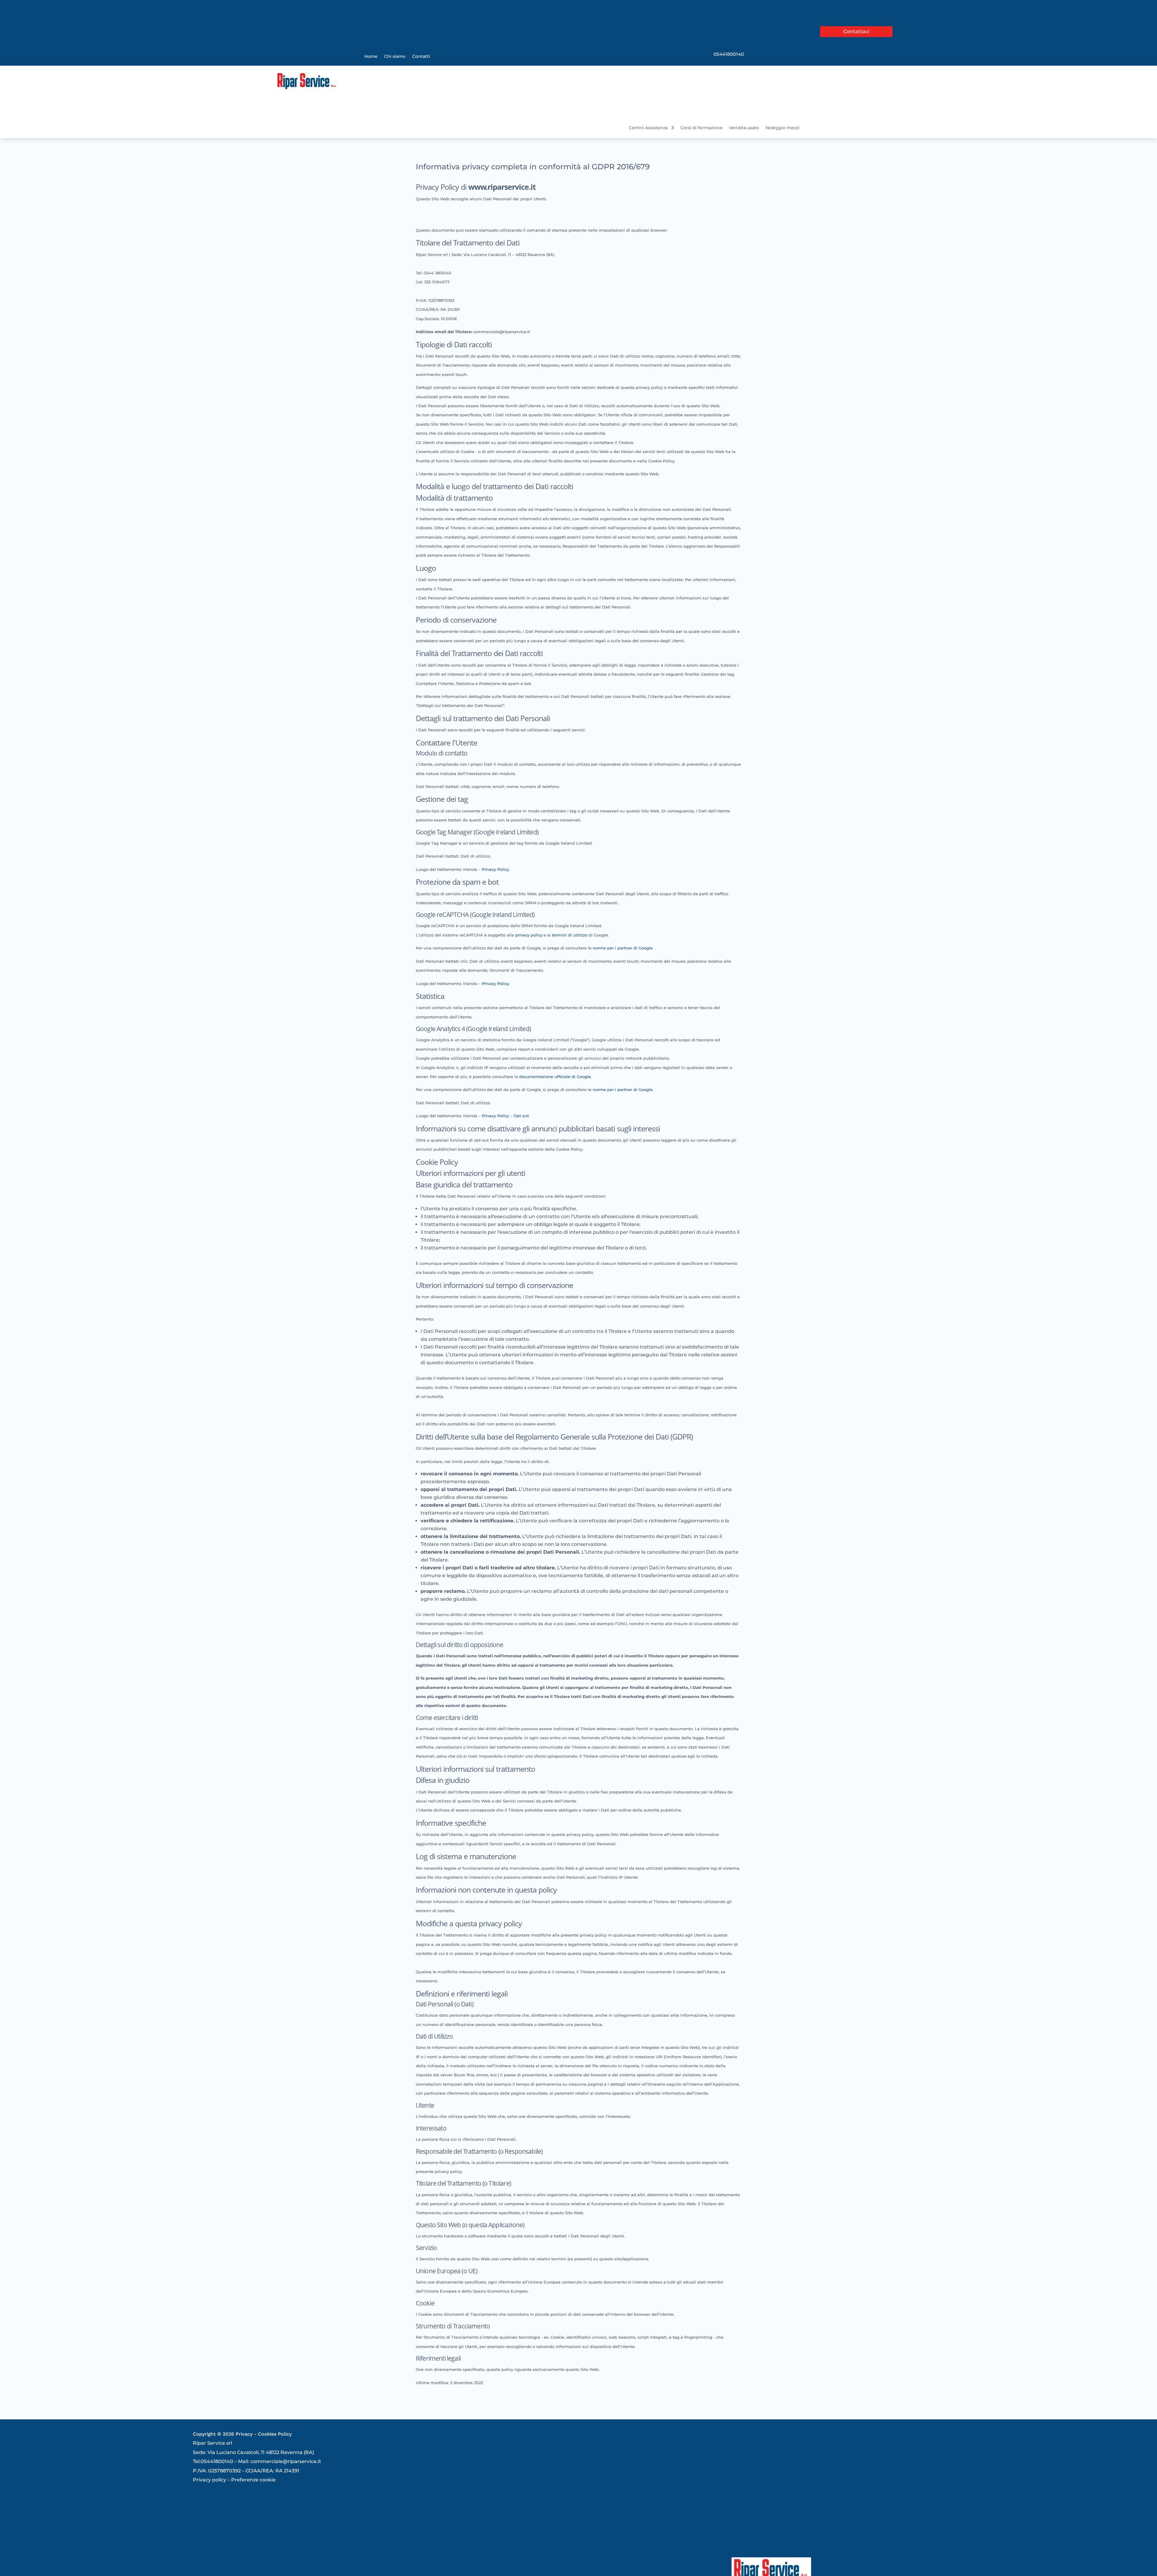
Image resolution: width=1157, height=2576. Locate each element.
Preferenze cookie (253, 2480)
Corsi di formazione (701, 128)
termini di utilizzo (570, 935)
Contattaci (856, 31)
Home (371, 57)
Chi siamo (395, 57)
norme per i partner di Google (623, 948)
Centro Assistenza (648, 128)
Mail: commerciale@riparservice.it (280, 2461)
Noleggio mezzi (782, 128)
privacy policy (529, 935)
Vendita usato (744, 128)
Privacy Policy (495, 869)
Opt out (521, 1116)
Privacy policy (210, 2480)
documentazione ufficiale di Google (555, 1077)
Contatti (421, 57)
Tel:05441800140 (213, 2461)
